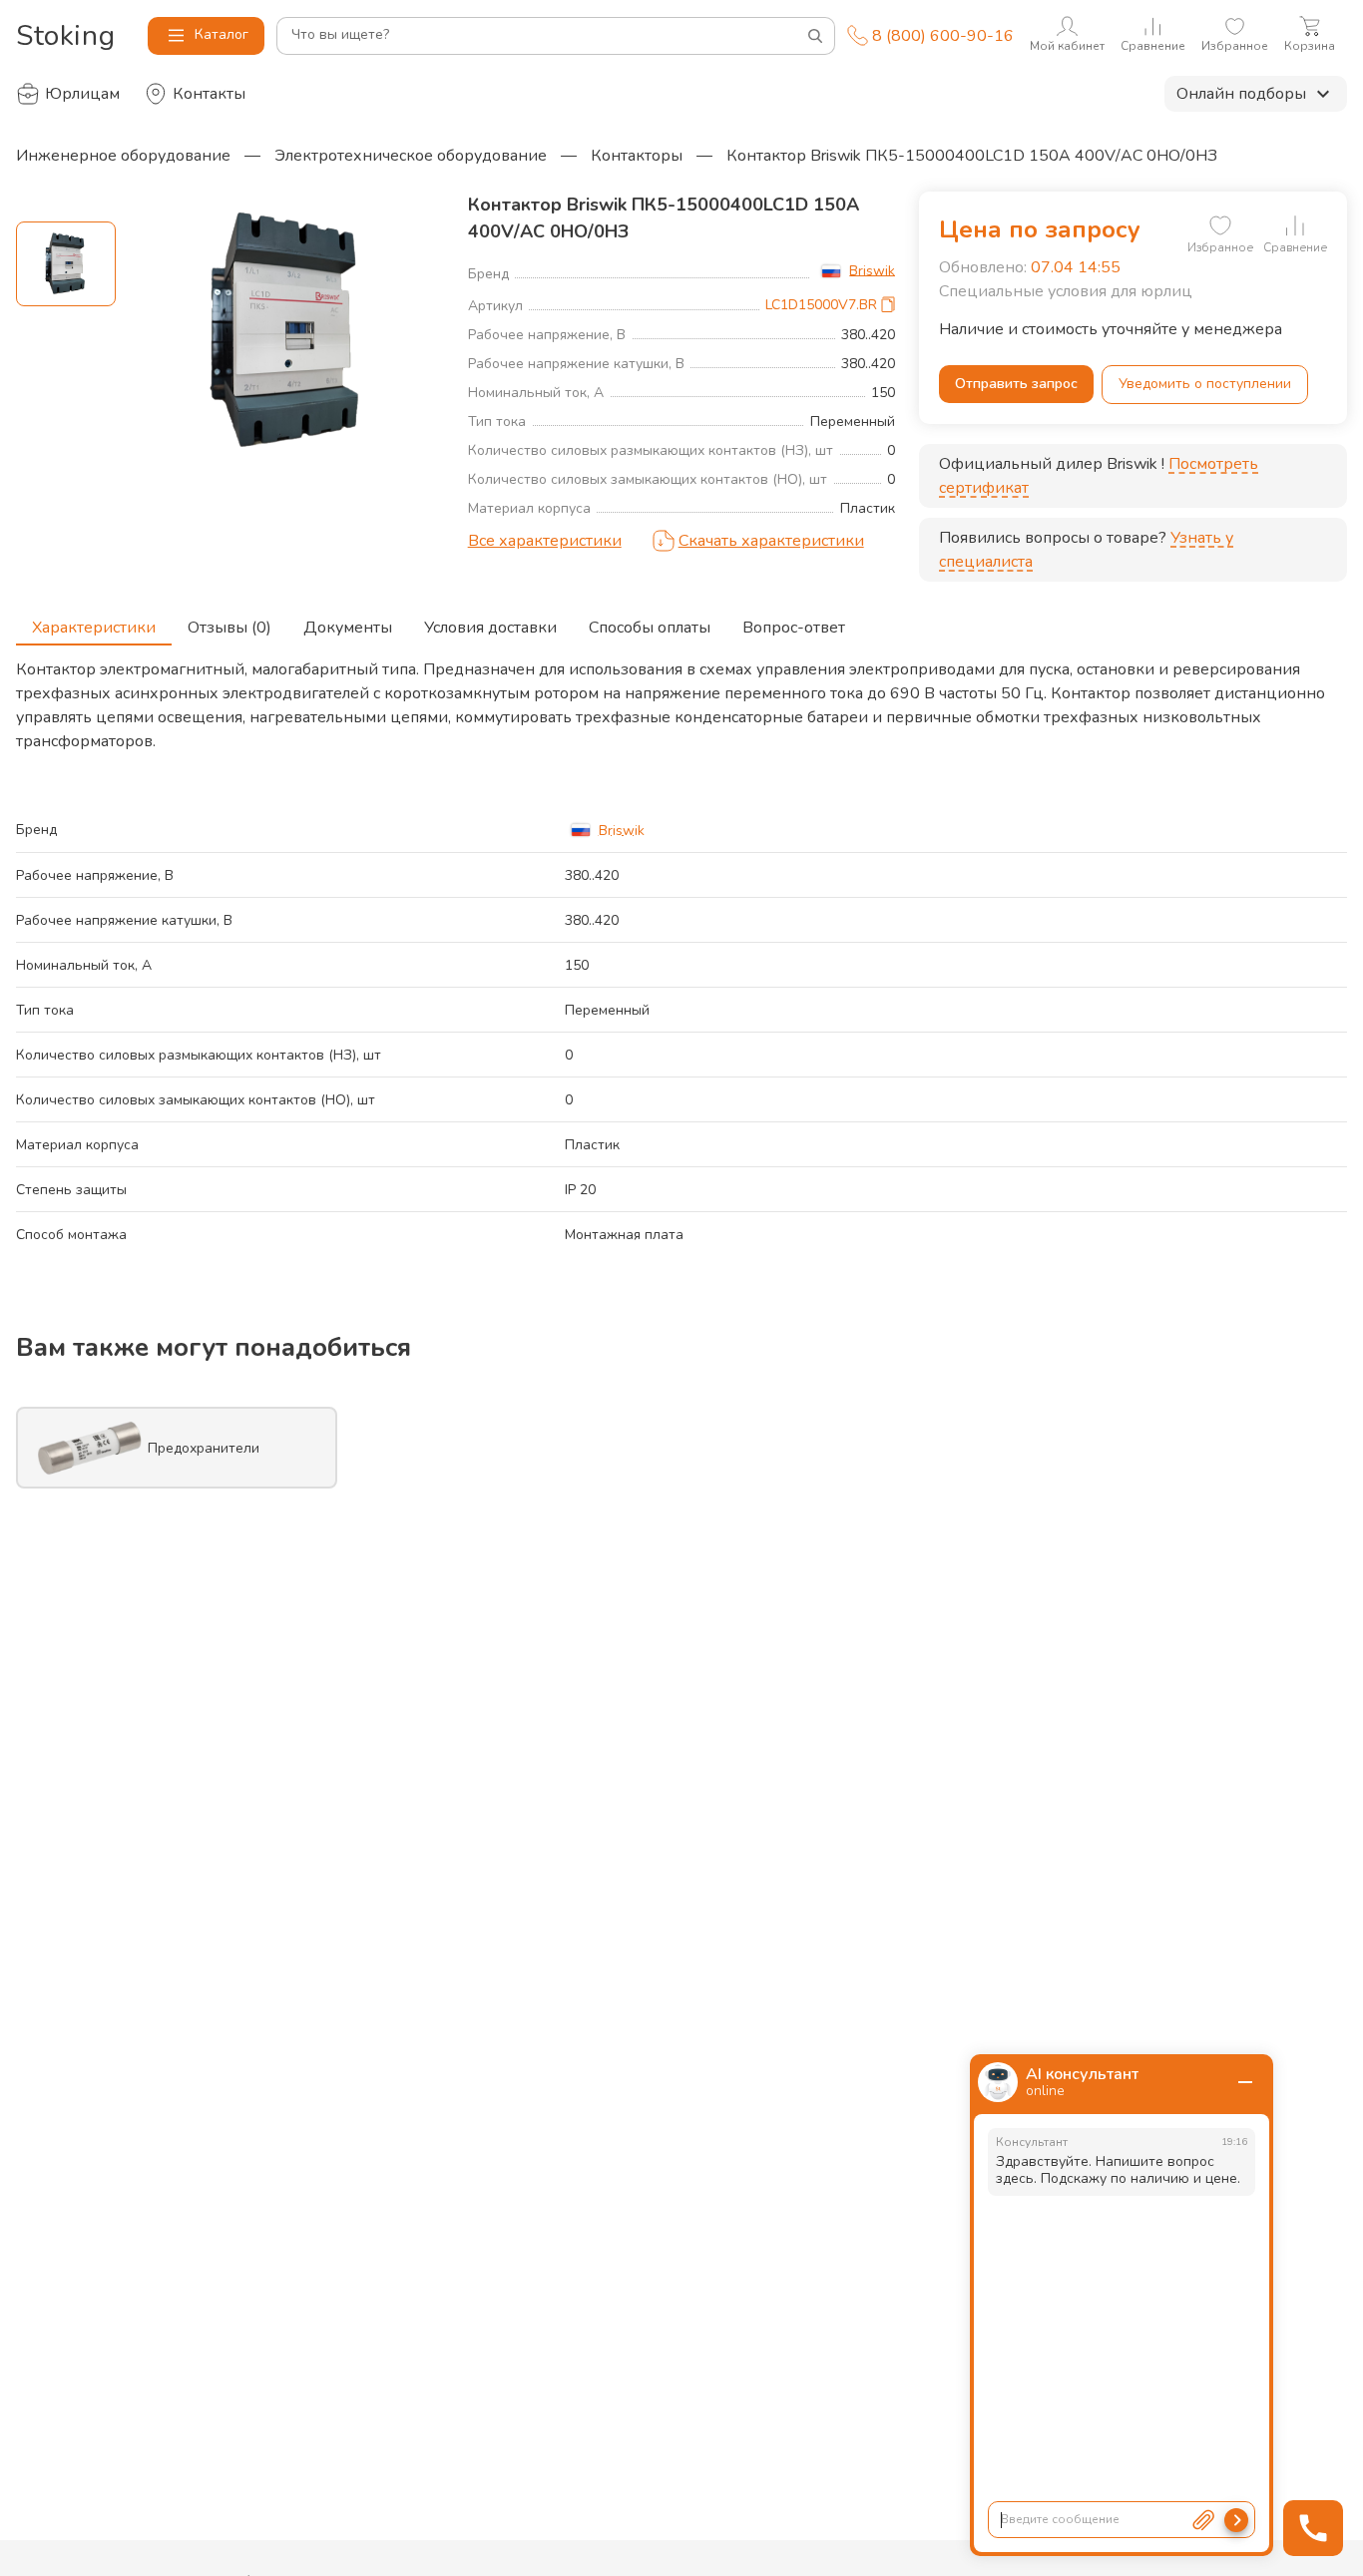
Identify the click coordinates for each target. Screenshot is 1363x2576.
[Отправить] (1236, 2520)
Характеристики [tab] (94, 628)
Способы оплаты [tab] (650, 628)
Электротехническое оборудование (411, 156)
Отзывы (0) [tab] (229, 628)
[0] (1220, 225)
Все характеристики (545, 541)
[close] (1245, 2082)
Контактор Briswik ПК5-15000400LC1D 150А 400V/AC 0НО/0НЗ (972, 156)
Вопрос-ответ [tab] (794, 628)
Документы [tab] (348, 628)
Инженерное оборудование (123, 156)
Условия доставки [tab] (490, 628)
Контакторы (637, 156)
